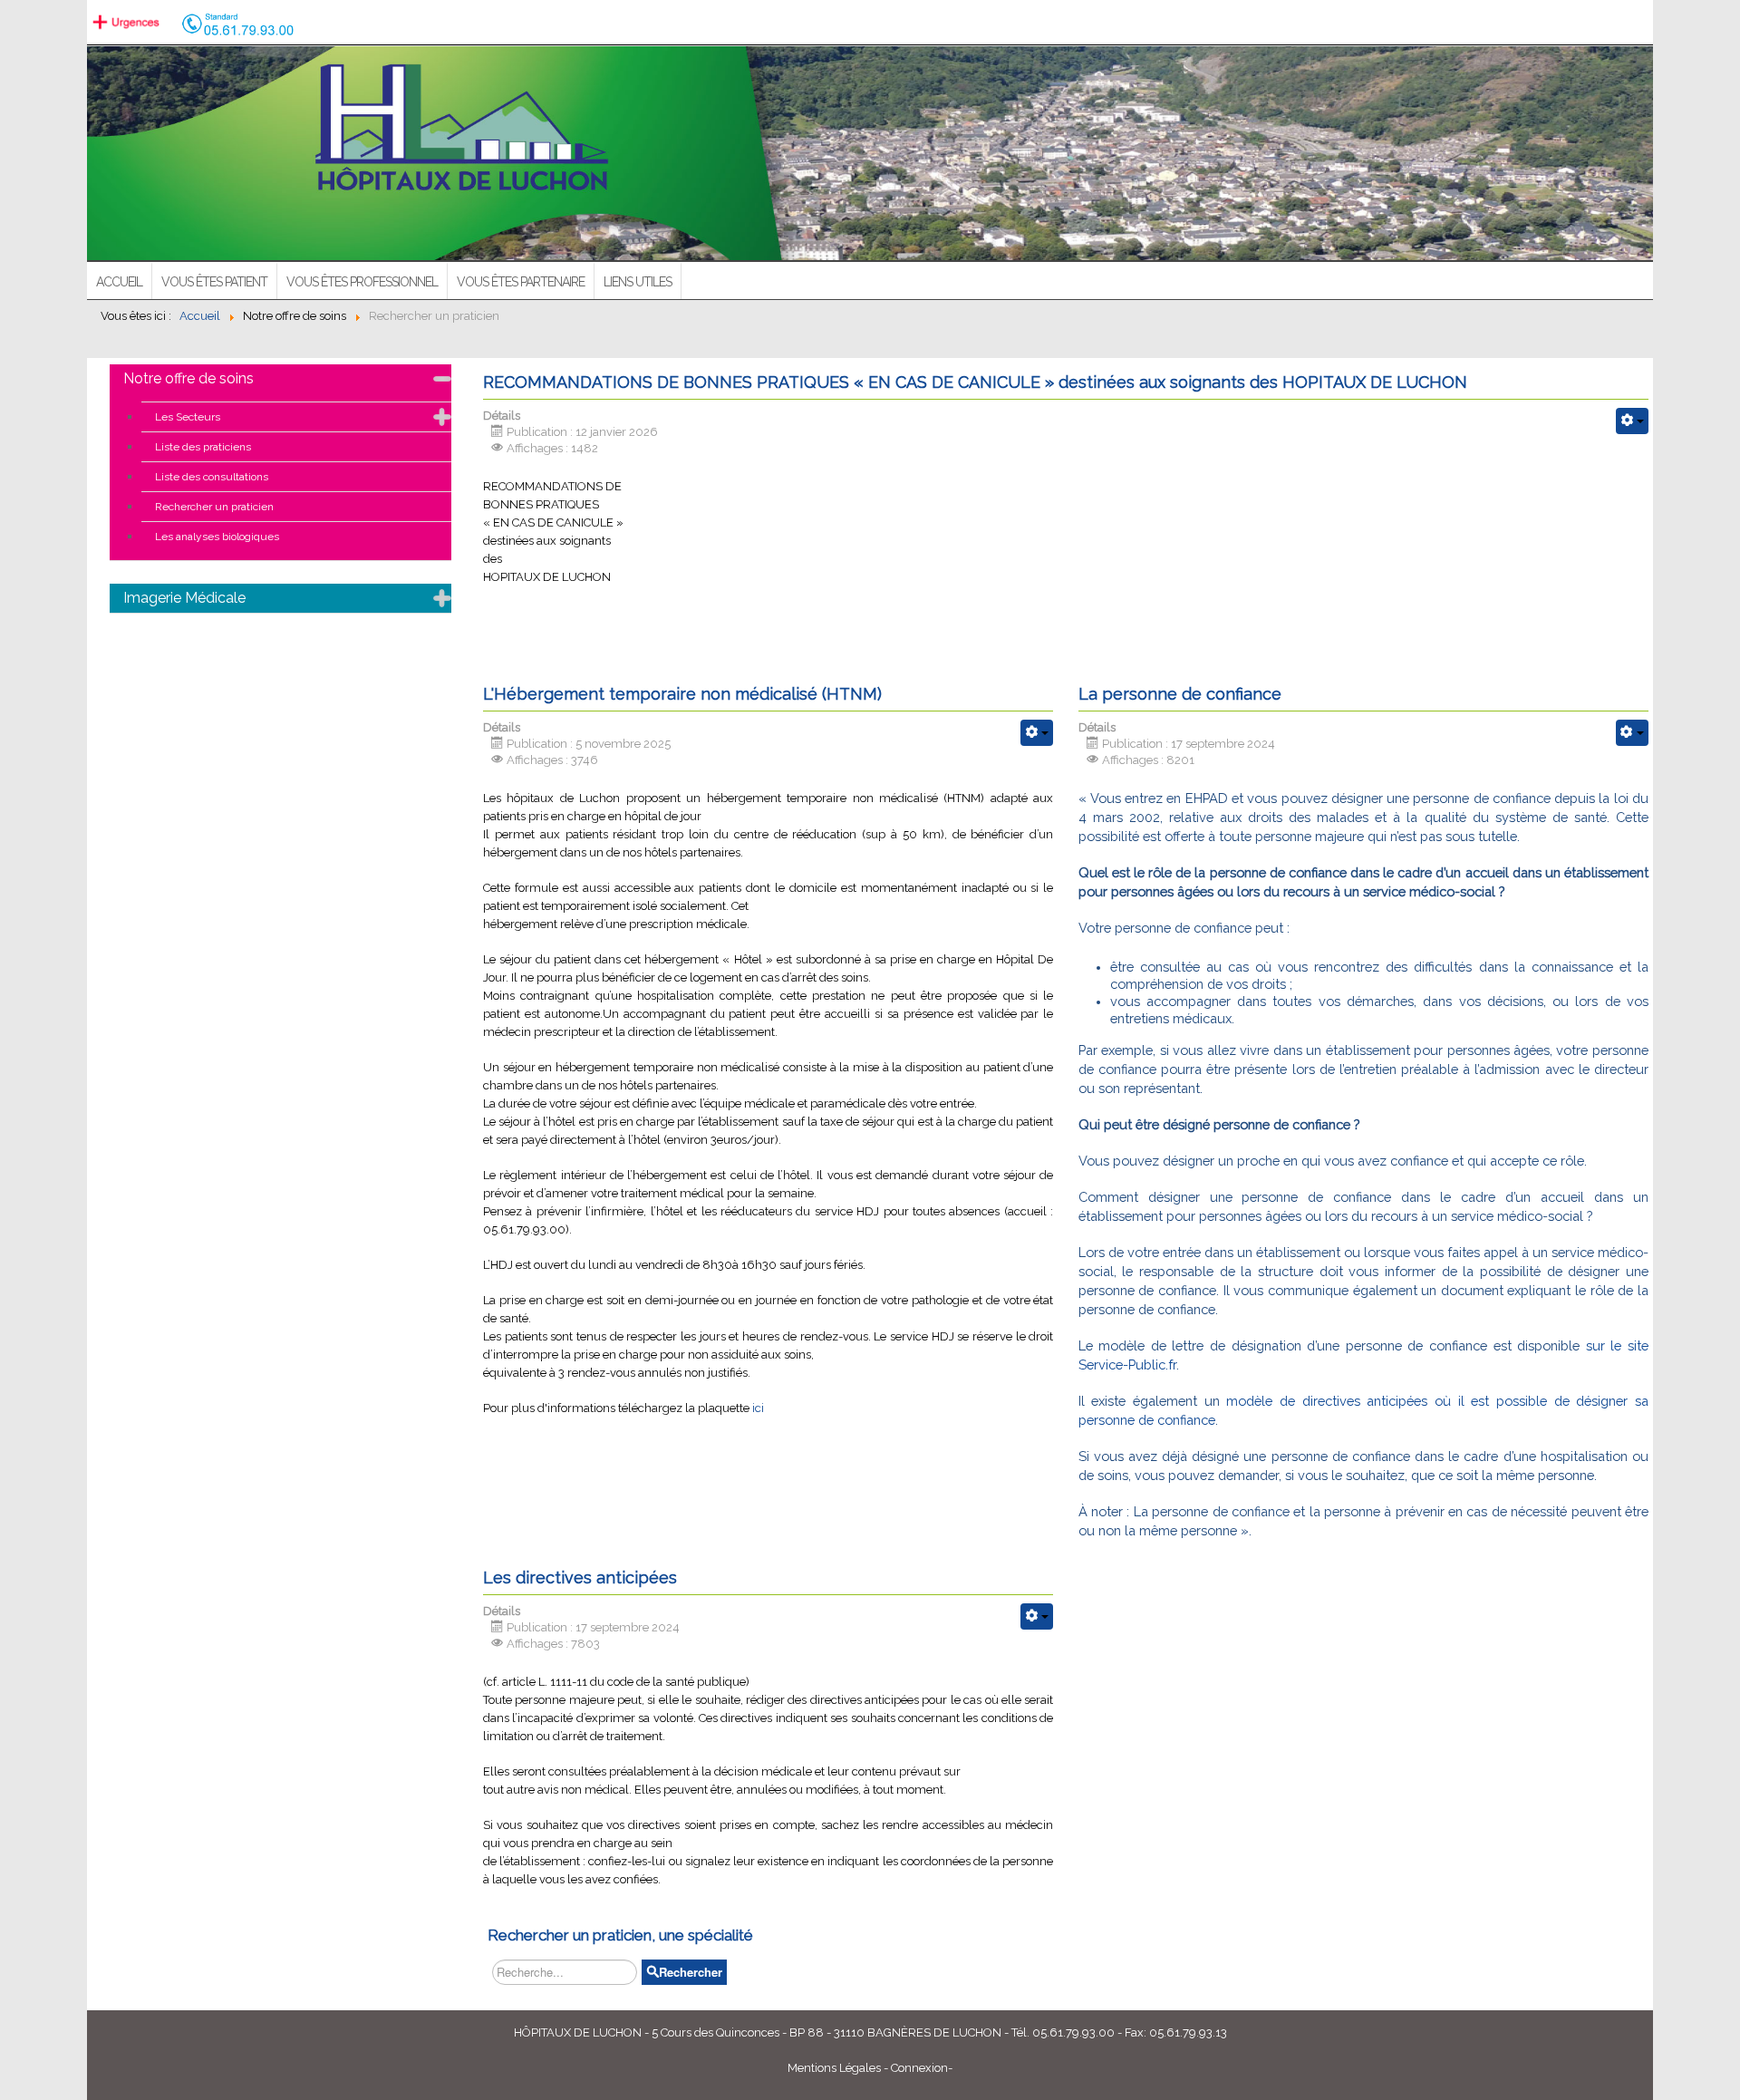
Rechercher (691, 1972)
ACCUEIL (119, 282)
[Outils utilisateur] (1632, 421)
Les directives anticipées (580, 1577)
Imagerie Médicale (184, 598)
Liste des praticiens (203, 447)
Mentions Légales (834, 2068)
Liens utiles (638, 282)
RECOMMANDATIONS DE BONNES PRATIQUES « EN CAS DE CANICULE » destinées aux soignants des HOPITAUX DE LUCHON (975, 382)
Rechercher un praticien (214, 507)
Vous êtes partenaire (521, 282)
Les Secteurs (188, 417)
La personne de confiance (1180, 694)
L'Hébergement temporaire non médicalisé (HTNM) (682, 694)
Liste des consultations (212, 477)
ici (758, 1408)
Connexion (919, 2068)
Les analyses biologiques (217, 537)
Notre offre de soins (188, 378)
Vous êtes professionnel (362, 282)
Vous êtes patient (214, 282)
